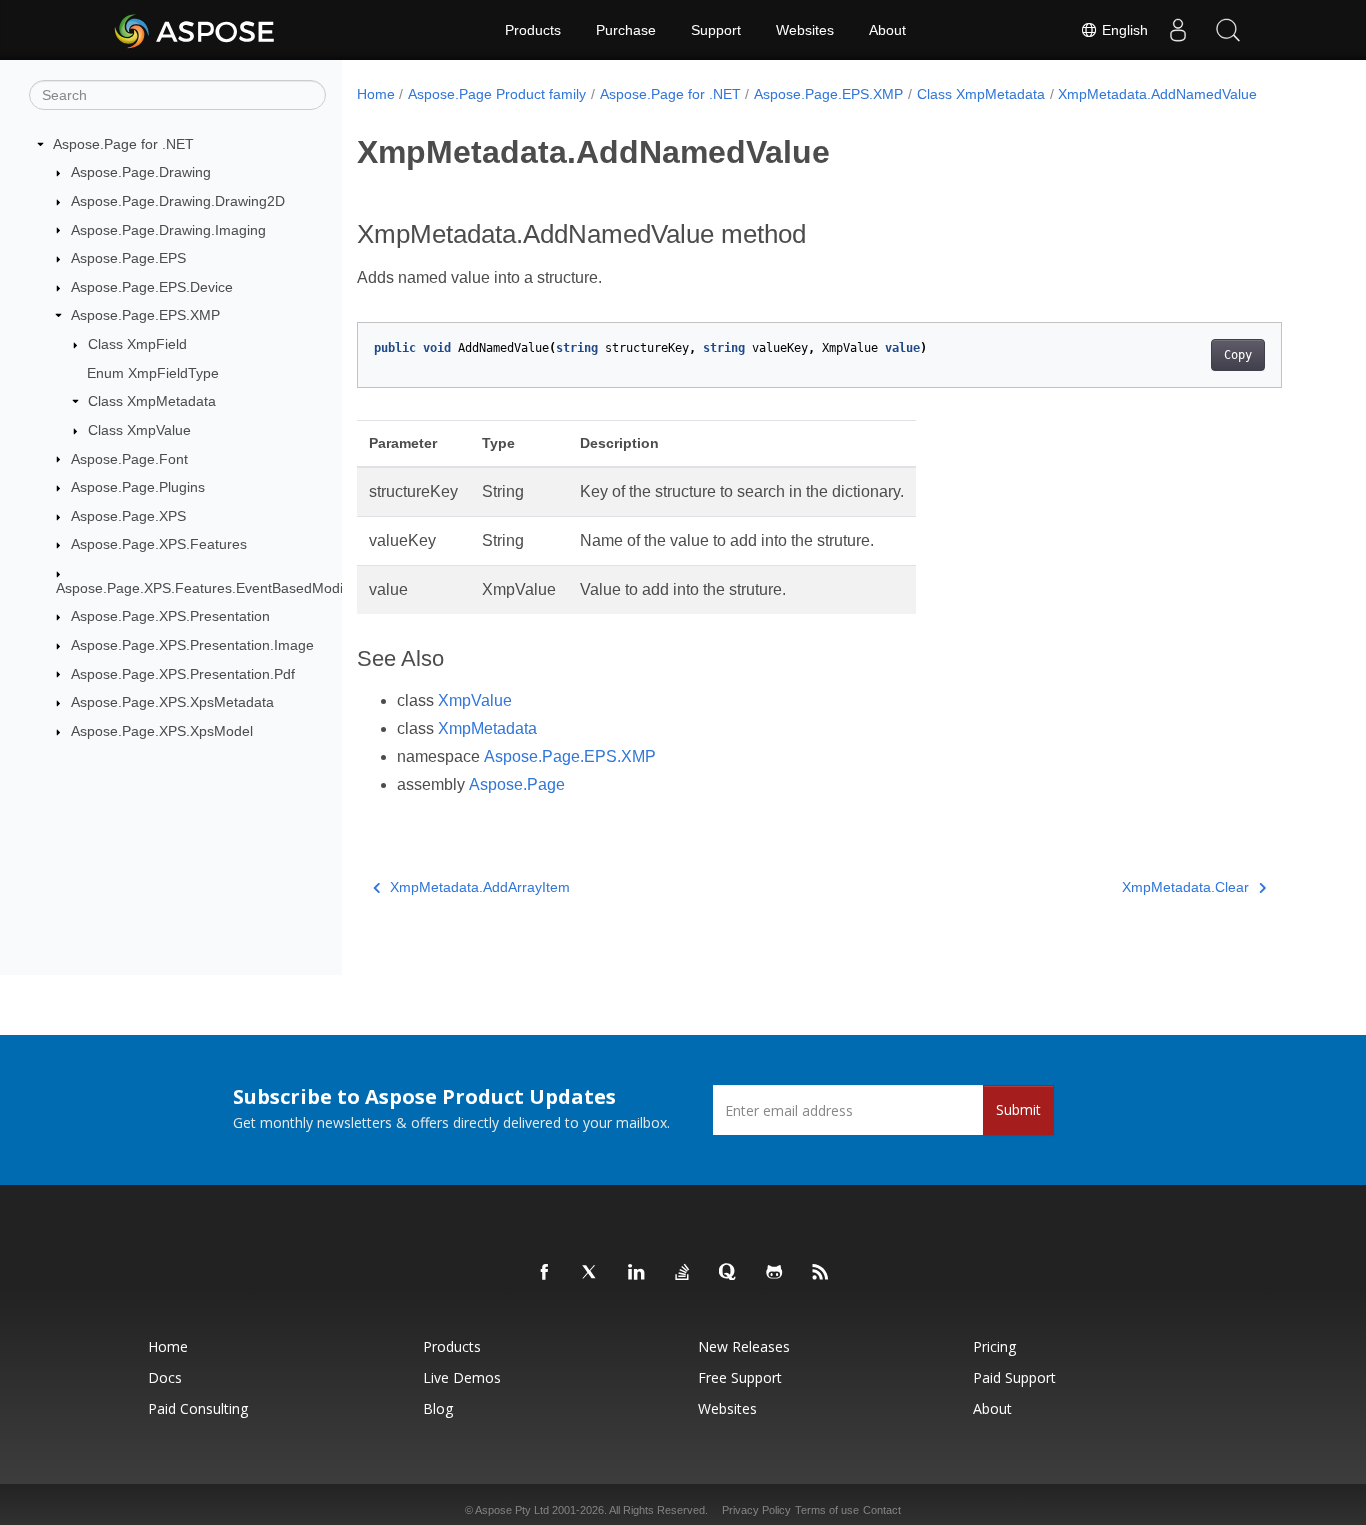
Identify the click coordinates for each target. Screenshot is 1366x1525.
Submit (1018, 1109)
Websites (805, 30)
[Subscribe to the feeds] (821, 1273)
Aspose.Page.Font (129, 459)
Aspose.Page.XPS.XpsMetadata (172, 702)
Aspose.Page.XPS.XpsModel (162, 731)
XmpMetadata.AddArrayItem (480, 887)
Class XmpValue (139, 430)
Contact (882, 1510)
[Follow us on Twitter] (591, 1273)
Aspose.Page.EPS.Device (152, 287)
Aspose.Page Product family (497, 94)
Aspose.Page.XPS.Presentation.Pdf (183, 674)
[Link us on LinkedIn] (637, 1273)
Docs (165, 1377)
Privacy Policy (756, 1510)
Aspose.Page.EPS (128, 258)
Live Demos (462, 1377)
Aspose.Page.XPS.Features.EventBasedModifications (225, 588)
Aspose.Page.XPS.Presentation (170, 616)
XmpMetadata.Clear (1185, 887)
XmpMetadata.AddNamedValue (1157, 94)
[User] (1178, 30)
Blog (438, 1408)
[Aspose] (195, 30)
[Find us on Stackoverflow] (683, 1273)
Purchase (626, 30)
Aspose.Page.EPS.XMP (145, 315)
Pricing (994, 1346)
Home (376, 94)
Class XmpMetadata (152, 401)
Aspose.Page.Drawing (141, 172)
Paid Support (1014, 1377)
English (1123, 30)
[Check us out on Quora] (729, 1273)
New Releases (744, 1346)
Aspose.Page (517, 784)
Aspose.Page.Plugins (138, 487)
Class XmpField (137, 344)
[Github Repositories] (775, 1273)
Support (716, 30)
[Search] (1228, 30)
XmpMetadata (487, 728)
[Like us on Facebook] (545, 1273)
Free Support (740, 1377)
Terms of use (827, 1510)
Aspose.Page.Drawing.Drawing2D (178, 201)
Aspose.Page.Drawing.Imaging (168, 230)
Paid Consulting (198, 1408)
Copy (1238, 355)
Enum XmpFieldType (153, 373)
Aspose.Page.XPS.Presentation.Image (192, 645)
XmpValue (475, 700)
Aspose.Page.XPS (128, 516)
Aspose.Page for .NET (123, 144)
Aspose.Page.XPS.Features (159, 544)
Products (533, 30)
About (887, 30)
